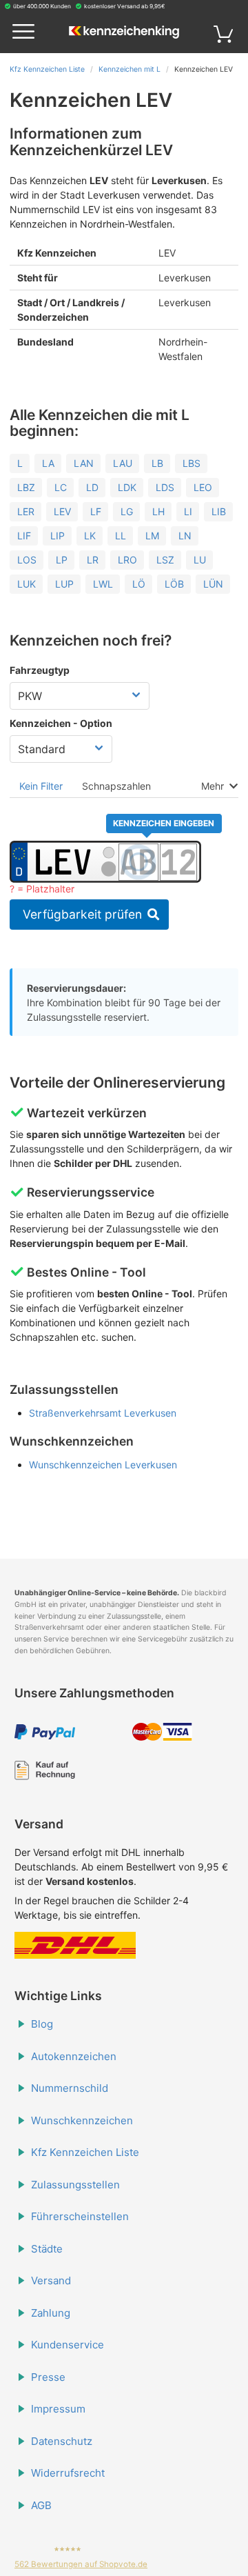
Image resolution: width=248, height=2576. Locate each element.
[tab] (41, 786)
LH (158, 511)
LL (121, 536)
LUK (27, 584)
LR (93, 560)
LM (152, 536)
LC (61, 487)
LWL (103, 584)
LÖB (174, 584)
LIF (24, 536)
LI (188, 511)
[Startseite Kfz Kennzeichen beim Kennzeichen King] (124, 33)
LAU (123, 463)
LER (26, 511)
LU (200, 560)
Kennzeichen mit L (130, 69)
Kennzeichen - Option (61, 723)
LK (90, 536)
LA (48, 463)
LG (127, 511)
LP (62, 560)
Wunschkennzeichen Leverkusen (103, 1465)
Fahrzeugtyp (40, 670)
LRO (127, 560)
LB (157, 463)
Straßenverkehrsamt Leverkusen (103, 1413)
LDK (127, 487)
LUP (64, 584)
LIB (219, 511)
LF (96, 511)
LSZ (165, 560)
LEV (62, 511)
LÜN (213, 584)
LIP (58, 536)
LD (92, 487)
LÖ (139, 584)
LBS (192, 463)
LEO (203, 487)
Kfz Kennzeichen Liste (47, 69)
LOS (27, 560)
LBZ (26, 487)
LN (185, 536)
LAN (84, 463)
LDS (165, 487)
